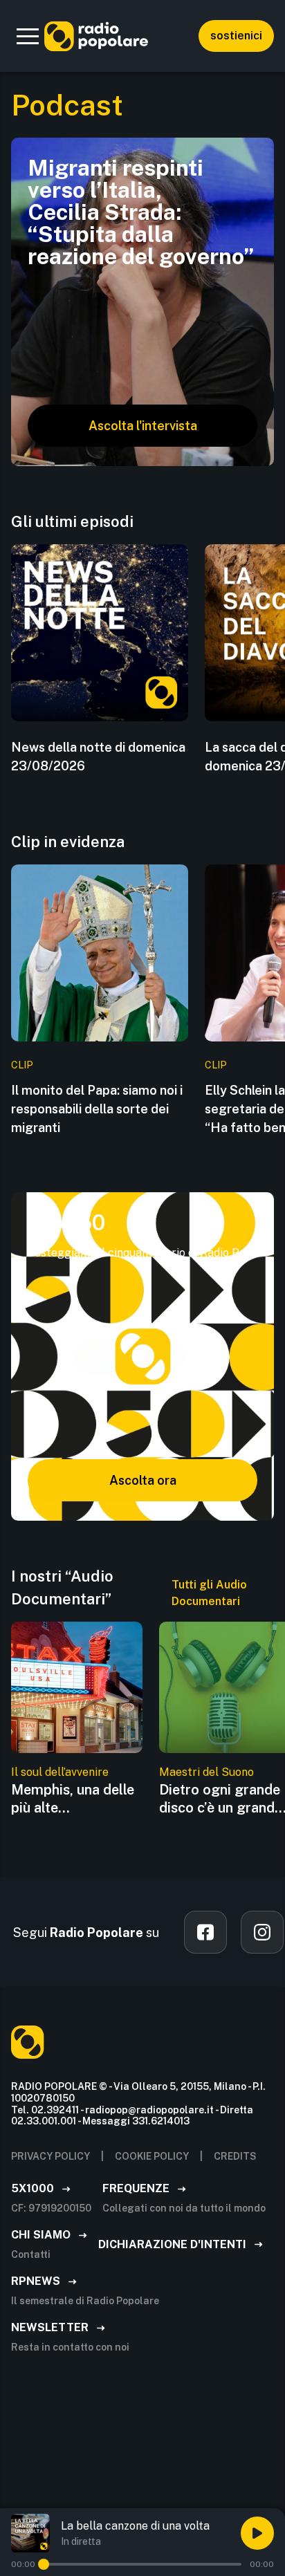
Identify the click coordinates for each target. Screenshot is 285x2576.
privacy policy (50, 2156)
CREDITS (235, 2156)
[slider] (44, 2564)
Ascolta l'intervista (143, 426)
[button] (28, 36)
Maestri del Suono (206, 1772)
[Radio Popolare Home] (96, 36)
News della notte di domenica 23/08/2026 (98, 757)
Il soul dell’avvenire (60, 1772)
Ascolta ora (143, 1480)
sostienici (236, 36)
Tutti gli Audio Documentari (209, 1593)
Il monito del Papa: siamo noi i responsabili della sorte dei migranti (97, 1109)
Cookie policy (152, 2156)
